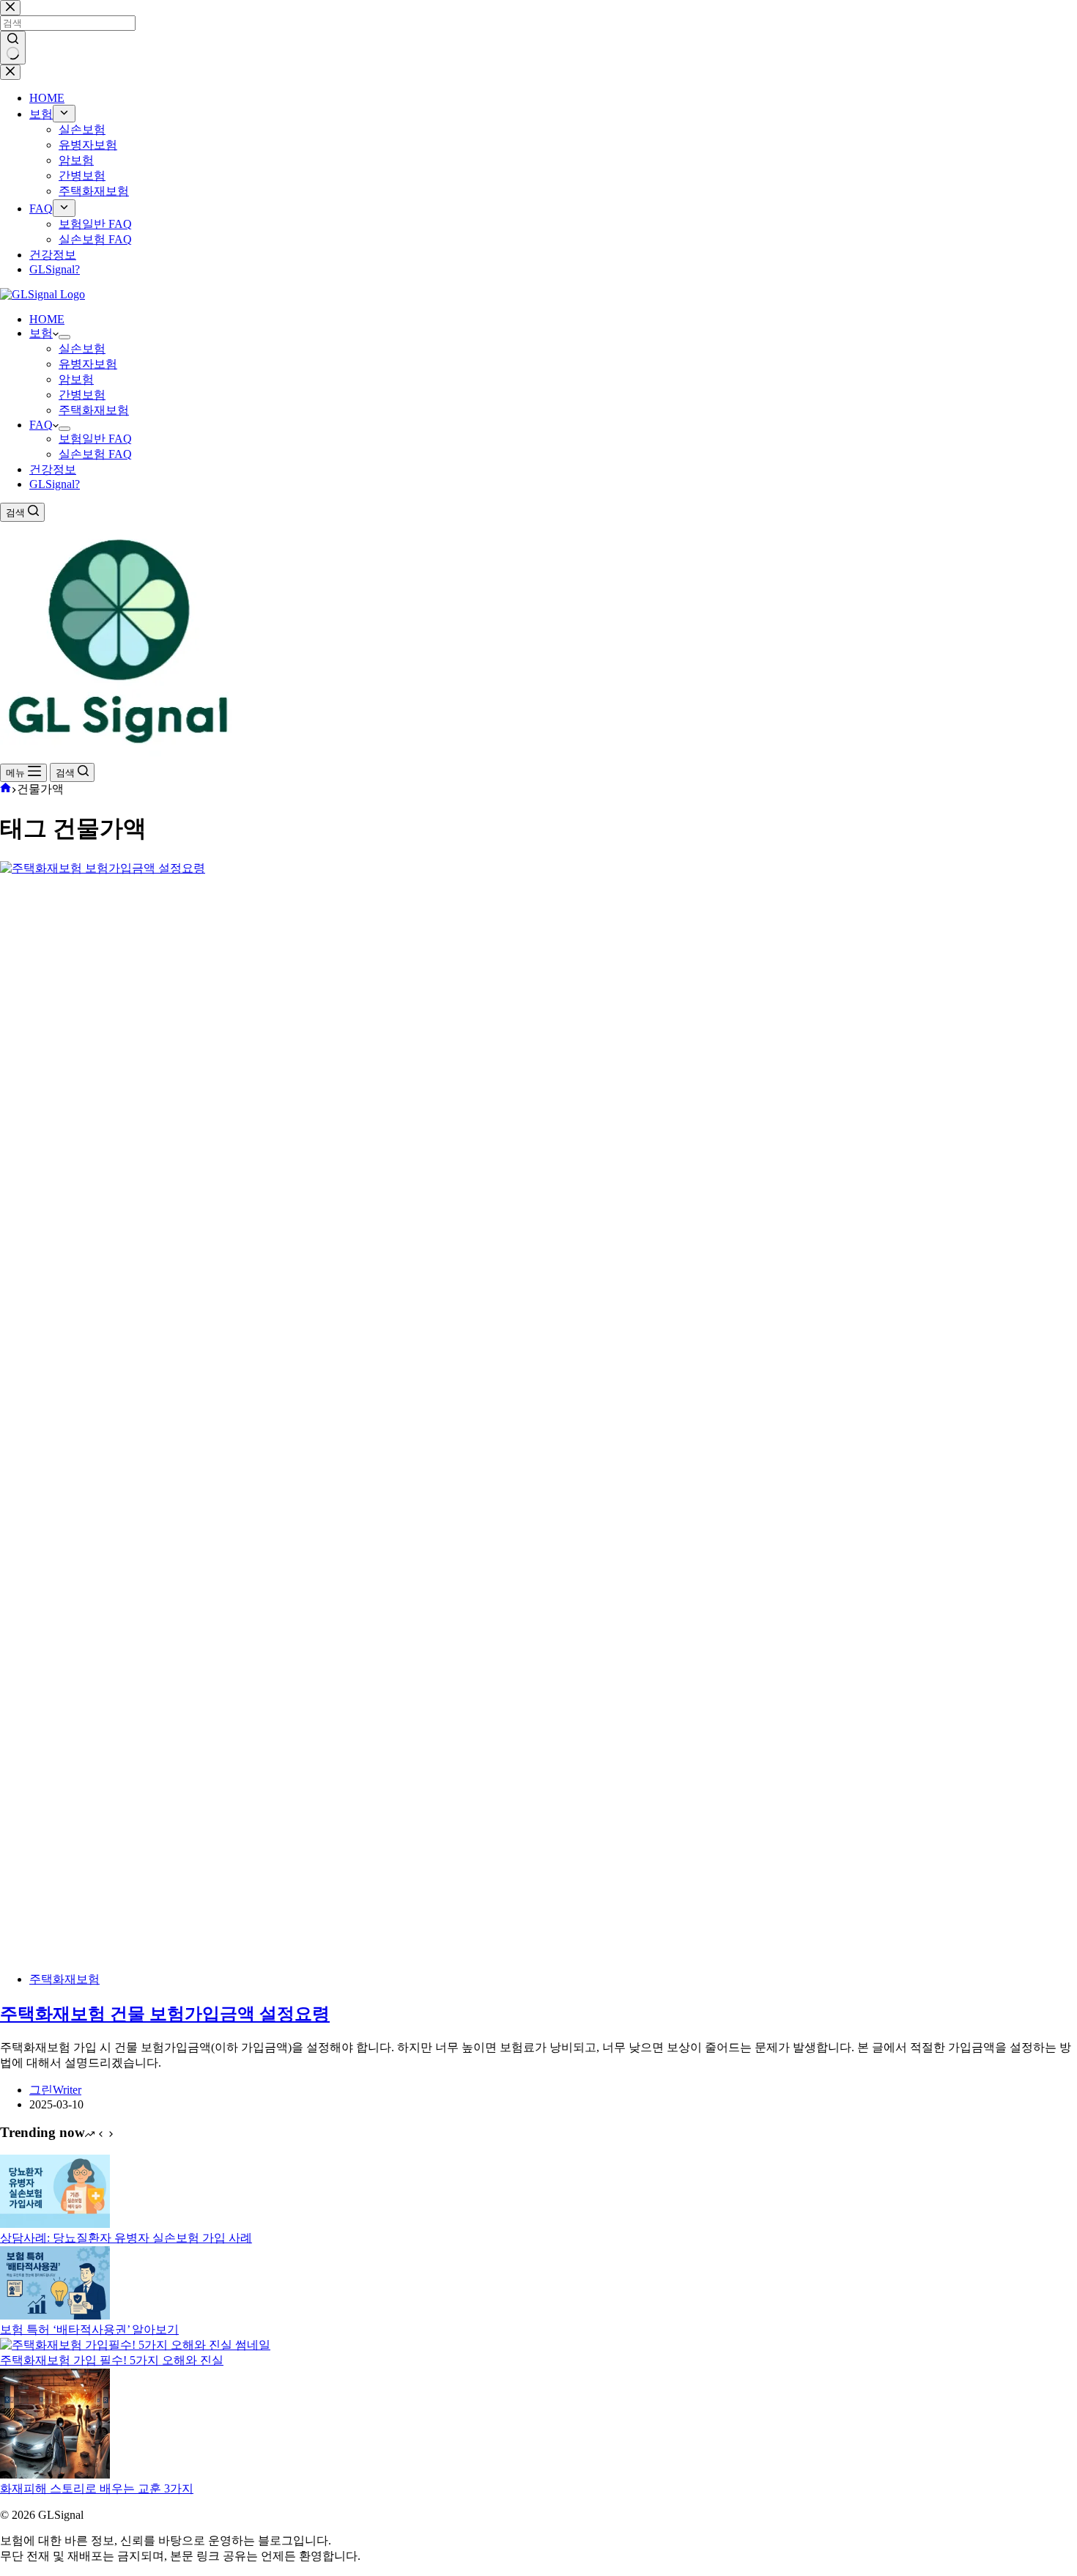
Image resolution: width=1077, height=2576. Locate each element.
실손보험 (82, 348)
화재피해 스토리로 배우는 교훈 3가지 (97, 2488)
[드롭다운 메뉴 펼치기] (64, 337)
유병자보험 (88, 364)
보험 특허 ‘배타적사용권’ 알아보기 (89, 2329)
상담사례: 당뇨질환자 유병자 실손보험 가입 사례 (126, 2238)
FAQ (41, 425)
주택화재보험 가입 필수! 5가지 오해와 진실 (112, 2360)
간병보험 (82, 395)
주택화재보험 (94, 410)
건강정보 (53, 469)
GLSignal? (55, 484)
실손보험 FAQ (95, 454)
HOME (47, 319)
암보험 (76, 379)
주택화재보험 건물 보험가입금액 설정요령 (165, 2014)
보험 (41, 333)
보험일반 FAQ (95, 439)
